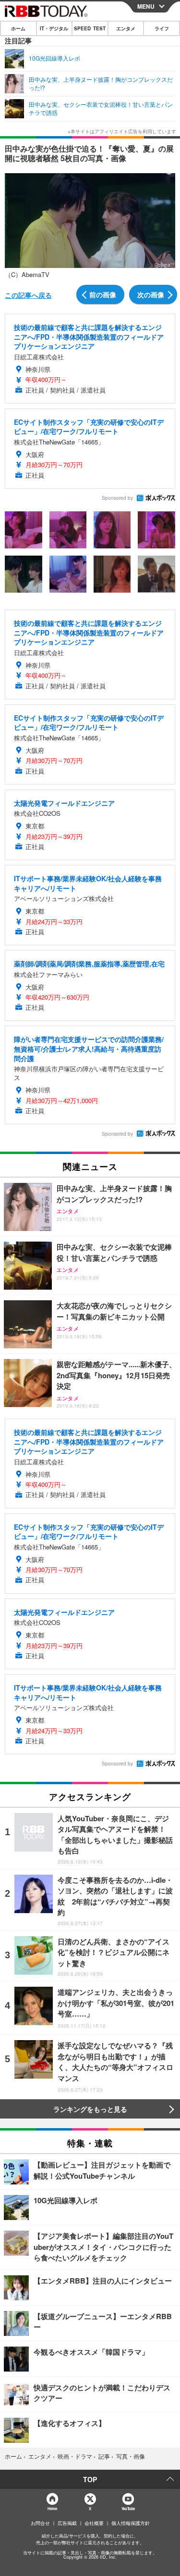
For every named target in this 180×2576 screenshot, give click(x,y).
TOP (90, 2479)
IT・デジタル (54, 28)
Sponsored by (117, 498)
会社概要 (94, 2523)
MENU (146, 6)
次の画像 (151, 294)
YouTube (128, 2508)
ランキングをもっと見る (90, 2109)
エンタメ (126, 28)
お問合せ (40, 2523)
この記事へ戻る (28, 295)
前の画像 (103, 294)
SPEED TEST (90, 28)
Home (52, 2508)
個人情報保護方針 (131, 2523)
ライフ (162, 28)
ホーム (18, 28)
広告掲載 (67, 2523)
